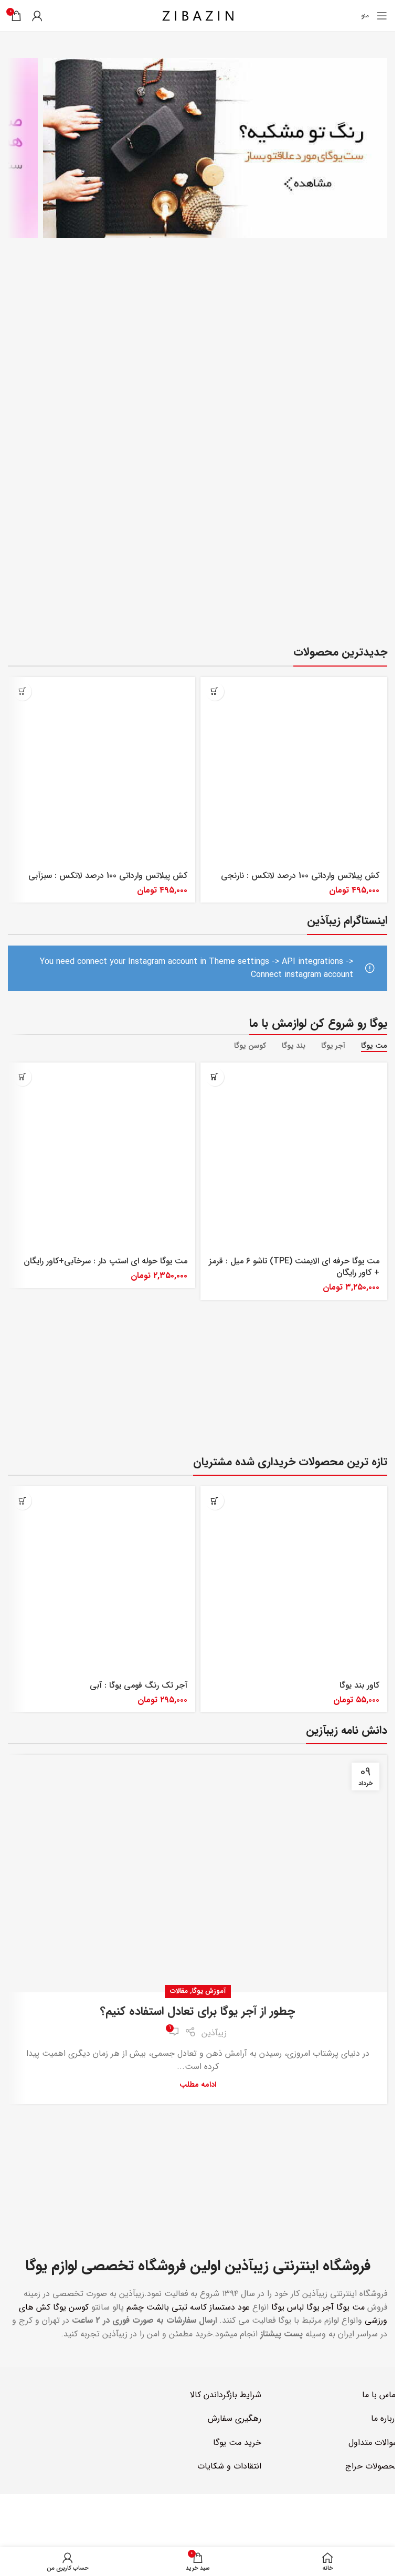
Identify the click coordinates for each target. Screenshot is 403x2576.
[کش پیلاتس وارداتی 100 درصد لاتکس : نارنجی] (294, 771)
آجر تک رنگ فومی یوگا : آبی (139, 1685)
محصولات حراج (372, 2466)
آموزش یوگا (209, 1991)
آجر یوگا (320, 2307)
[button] (215, 691)
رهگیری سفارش (235, 2418)
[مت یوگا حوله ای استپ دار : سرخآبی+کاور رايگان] (102, 1156)
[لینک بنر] (215, 148)
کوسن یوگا (71, 2307)
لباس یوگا (288, 2307)
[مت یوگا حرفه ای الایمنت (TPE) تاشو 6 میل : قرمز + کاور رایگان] (294, 1156)
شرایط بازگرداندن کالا (226, 2395)
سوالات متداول (374, 2443)
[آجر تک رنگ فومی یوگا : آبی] (102, 1580)
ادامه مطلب (198, 2085)
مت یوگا (351, 2307)
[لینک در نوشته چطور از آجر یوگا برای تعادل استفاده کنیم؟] (198, 1874)
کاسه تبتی (189, 2307)
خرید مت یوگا (237, 2443)
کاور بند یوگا (359, 1685)
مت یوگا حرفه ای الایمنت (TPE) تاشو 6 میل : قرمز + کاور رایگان (294, 1267)
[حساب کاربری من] (37, 16)
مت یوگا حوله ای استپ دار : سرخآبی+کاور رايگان (105, 1261)
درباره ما (385, 2418)
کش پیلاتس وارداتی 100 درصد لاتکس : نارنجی (300, 876)
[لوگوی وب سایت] (198, 15)
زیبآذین (214, 2033)
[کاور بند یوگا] (294, 1580)
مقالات (179, 1991)
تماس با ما (380, 2395)
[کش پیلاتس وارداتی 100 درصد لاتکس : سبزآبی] (102, 771)
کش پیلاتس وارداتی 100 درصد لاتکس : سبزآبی (108, 876)
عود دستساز (230, 2307)
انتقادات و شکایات (229, 2466)
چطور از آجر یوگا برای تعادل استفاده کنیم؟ (198, 2011)
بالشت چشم (148, 2307)
